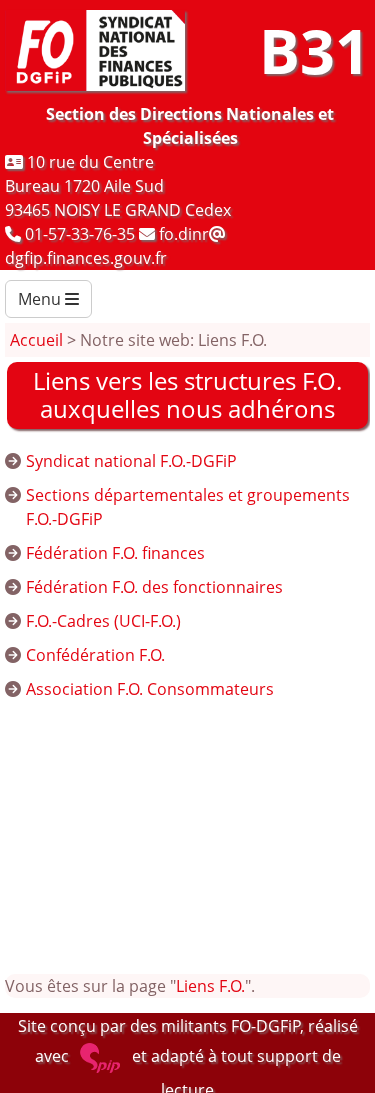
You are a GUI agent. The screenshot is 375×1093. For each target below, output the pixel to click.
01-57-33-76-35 (80, 234)
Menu (41, 299)
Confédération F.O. (95, 655)
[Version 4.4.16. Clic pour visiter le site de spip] (100, 1056)
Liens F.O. (210, 986)
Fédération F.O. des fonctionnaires (154, 587)
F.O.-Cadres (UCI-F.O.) (103, 621)
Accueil (36, 340)
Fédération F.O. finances (115, 553)
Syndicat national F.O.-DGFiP (131, 461)
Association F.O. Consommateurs (150, 689)
